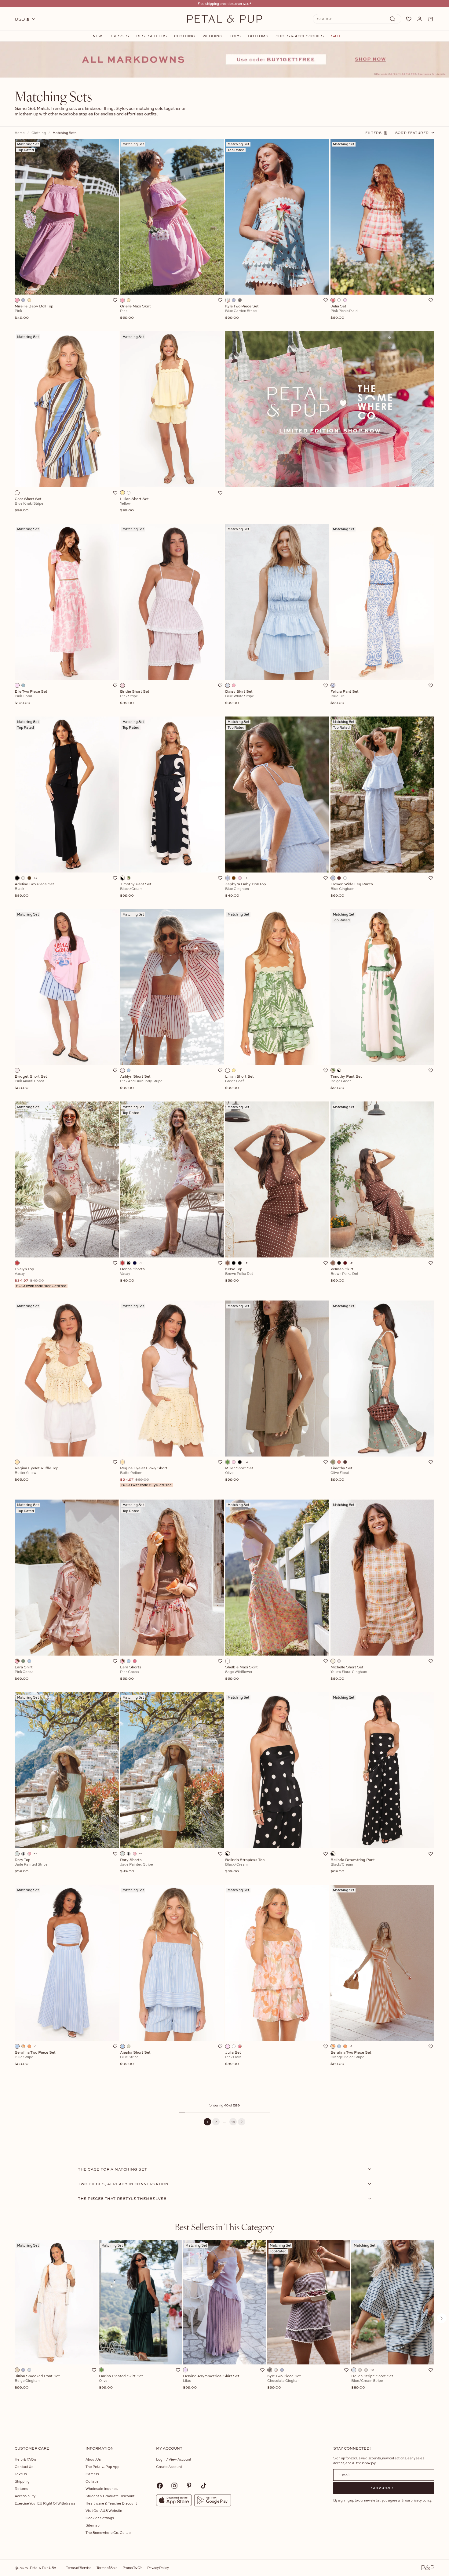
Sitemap (93, 2525)
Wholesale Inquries (102, 2489)
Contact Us (24, 2467)
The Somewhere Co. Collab (108, 2532)
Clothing (185, 36)
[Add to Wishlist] (115, 300)
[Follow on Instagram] (174, 2486)
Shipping (22, 2481)
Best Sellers (151, 36)
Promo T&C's (132, 2568)
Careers (92, 2474)
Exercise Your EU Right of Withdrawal (46, 2503)
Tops (235, 36)
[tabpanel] (224, 2328)
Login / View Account (174, 2459)
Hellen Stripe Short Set (372, 2382)
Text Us (21, 2474)
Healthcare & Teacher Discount (111, 2503)
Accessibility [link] (25, 2496)
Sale (336, 36)
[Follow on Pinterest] (189, 2486)
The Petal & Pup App (102, 2467)
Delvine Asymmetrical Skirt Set (211, 2382)
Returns (21, 2489)
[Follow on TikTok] (204, 2486)
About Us (93, 2459)
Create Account (169, 2467)
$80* (247, 4)
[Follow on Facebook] (160, 2486)
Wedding (212, 36)
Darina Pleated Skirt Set (121, 2382)
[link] (224, 60)
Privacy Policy (158, 2568)
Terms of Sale (107, 2568)
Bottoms (258, 36)
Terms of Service (79, 2568)
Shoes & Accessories (300, 36)
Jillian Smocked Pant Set (37, 2382)
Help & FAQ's (25, 2459)
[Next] (242, 2122)
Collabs (92, 2481)
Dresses (119, 36)
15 (233, 2122)
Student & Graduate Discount (110, 2496)
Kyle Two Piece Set (284, 2382)
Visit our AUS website (104, 2511)
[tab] (224, 2227)
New (97, 36)
